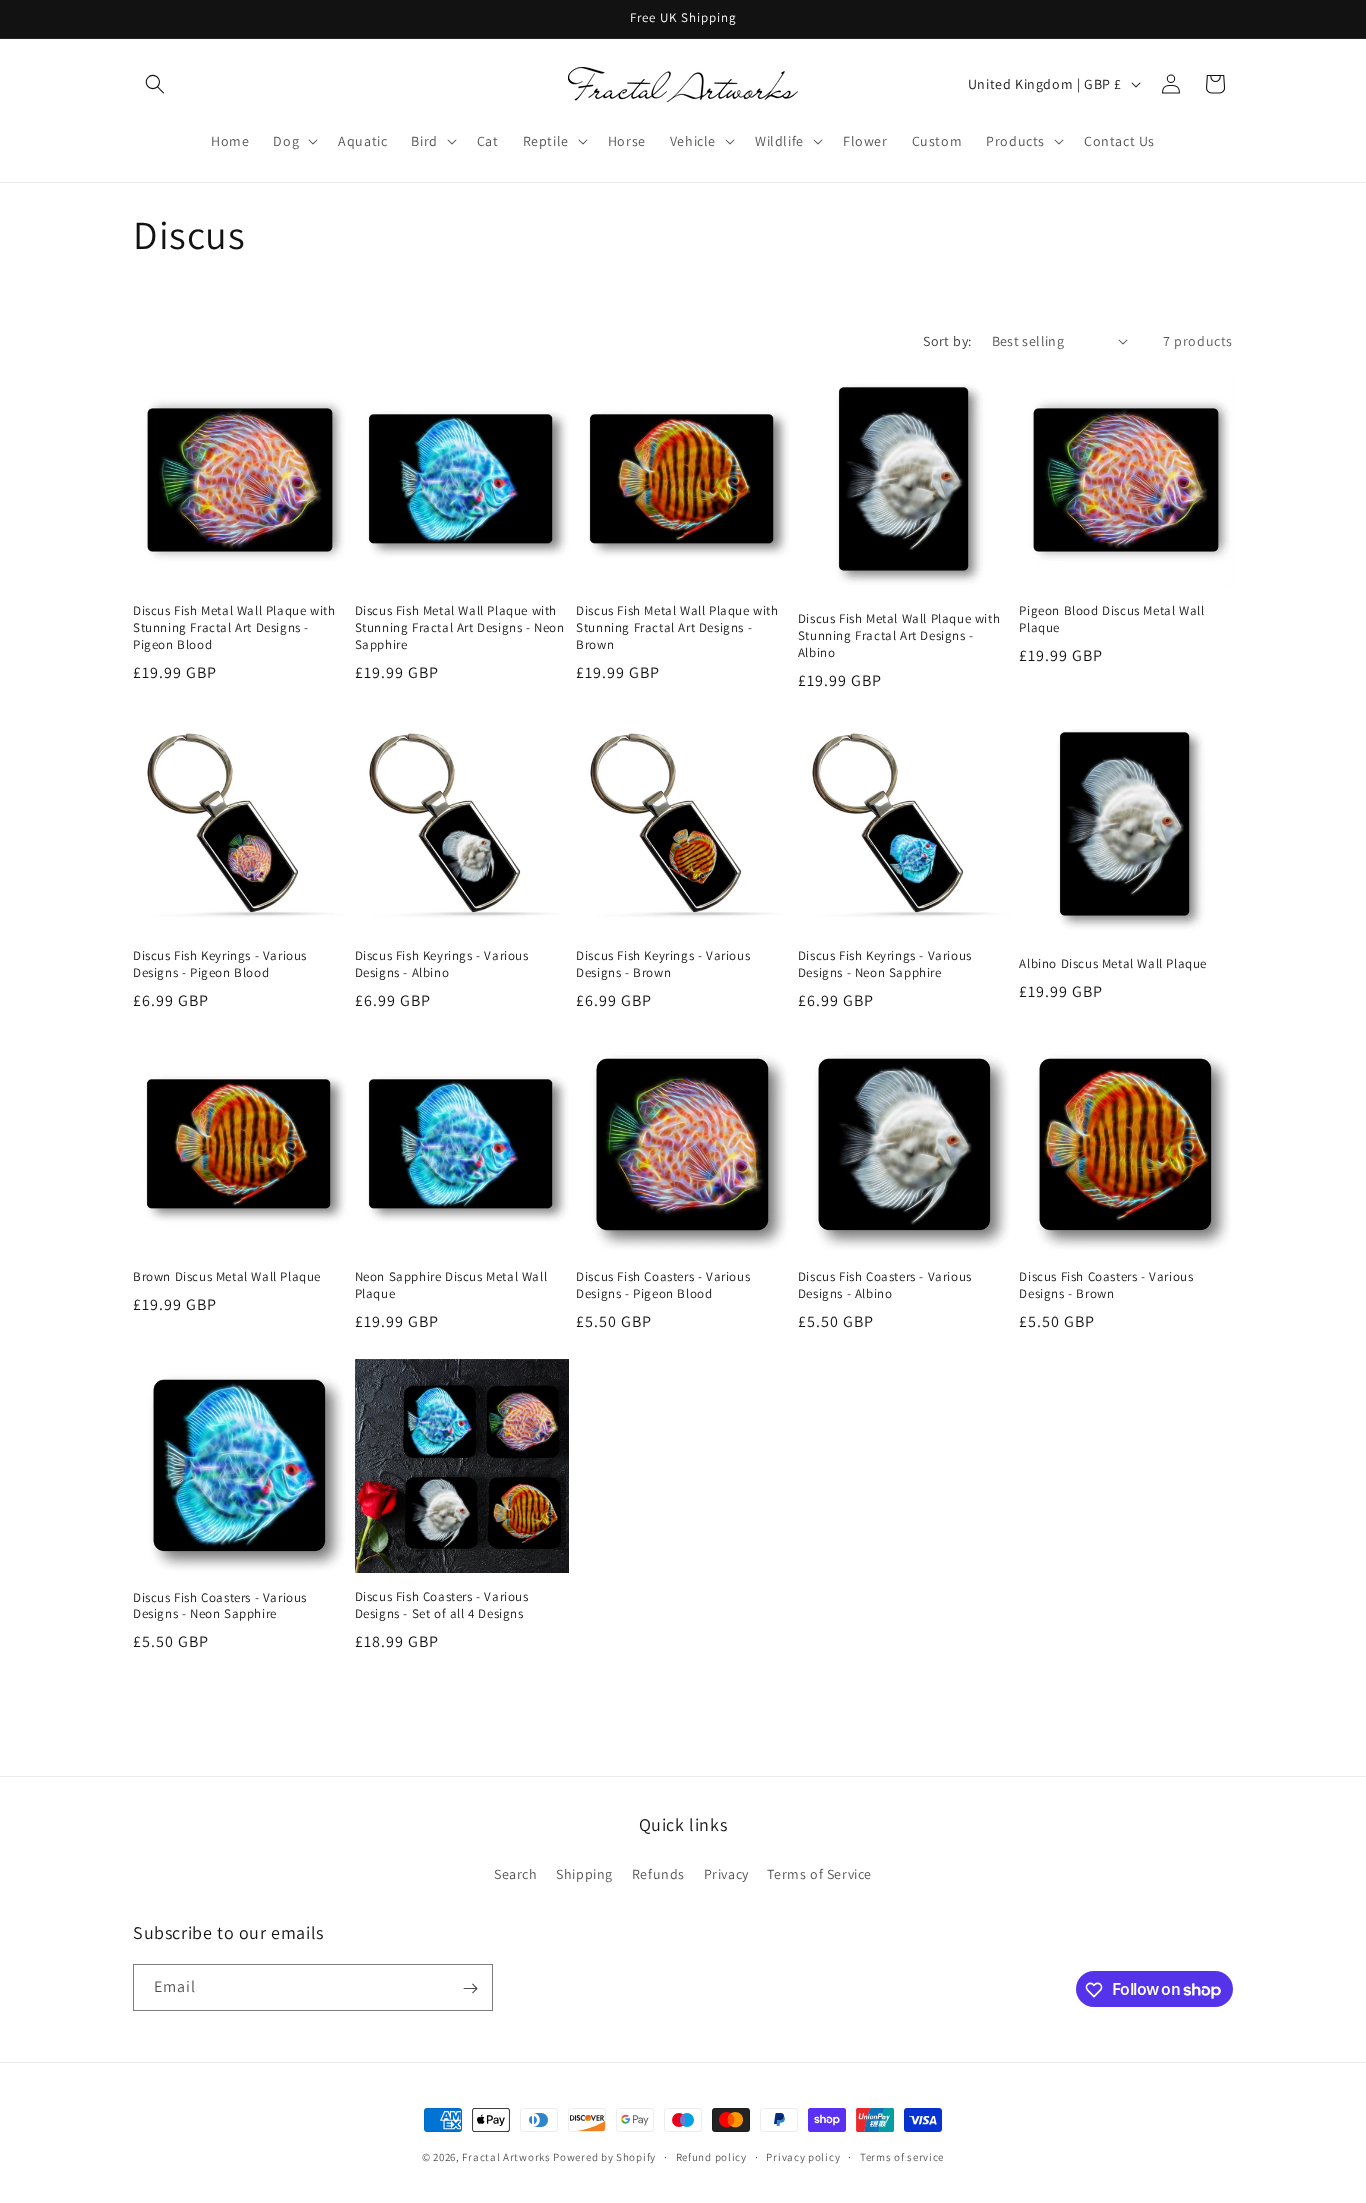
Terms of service (902, 2156)
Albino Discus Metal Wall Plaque (1113, 964)
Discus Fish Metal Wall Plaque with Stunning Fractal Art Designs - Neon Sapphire (460, 628)
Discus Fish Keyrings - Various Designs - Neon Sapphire (885, 964)
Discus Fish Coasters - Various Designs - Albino (885, 1285)
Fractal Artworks (506, 2157)
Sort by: (947, 341)
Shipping (584, 1873)
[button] (155, 84)
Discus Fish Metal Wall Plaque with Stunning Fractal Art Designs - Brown (677, 628)
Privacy (726, 1873)
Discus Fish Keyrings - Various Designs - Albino (442, 964)
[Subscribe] (470, 1988)
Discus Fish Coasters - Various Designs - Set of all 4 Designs (442, 1605)
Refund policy (711, 2156)
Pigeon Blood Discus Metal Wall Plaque (1111, 619)
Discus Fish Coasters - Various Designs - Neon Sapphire (220, 1606)
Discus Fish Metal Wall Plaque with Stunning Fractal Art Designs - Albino (899, 636)
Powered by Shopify (604, 2157)
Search (516, 1873)
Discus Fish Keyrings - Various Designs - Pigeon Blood (220, 964)
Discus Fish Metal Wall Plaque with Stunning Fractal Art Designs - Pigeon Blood (234, 628)
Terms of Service (819, 1873)
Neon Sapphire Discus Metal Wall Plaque (451, 1285)
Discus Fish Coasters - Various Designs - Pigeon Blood (663, 1285)
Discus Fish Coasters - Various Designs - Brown (1106, 1285)
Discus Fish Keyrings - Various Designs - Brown (663, 964)
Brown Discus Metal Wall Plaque (227, 1277)
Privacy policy (803, 2156)
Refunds (658, 1873)
